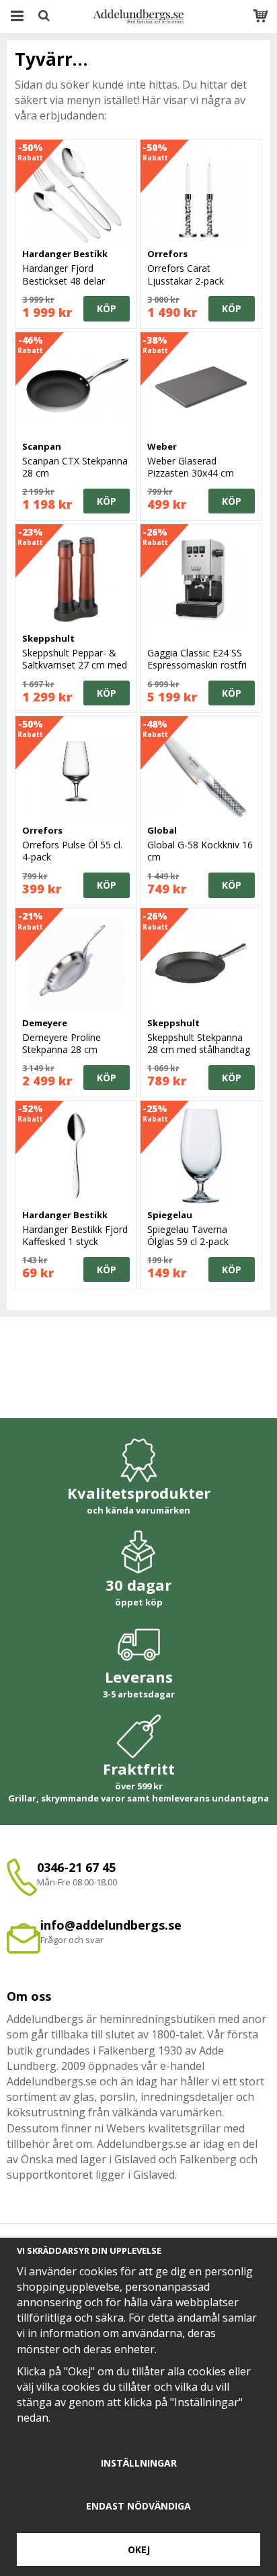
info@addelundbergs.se (111, 1925)
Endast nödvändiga (138, 2506)
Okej (139, 2549)
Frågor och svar (72, 1940)
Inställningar (139, 2463)
